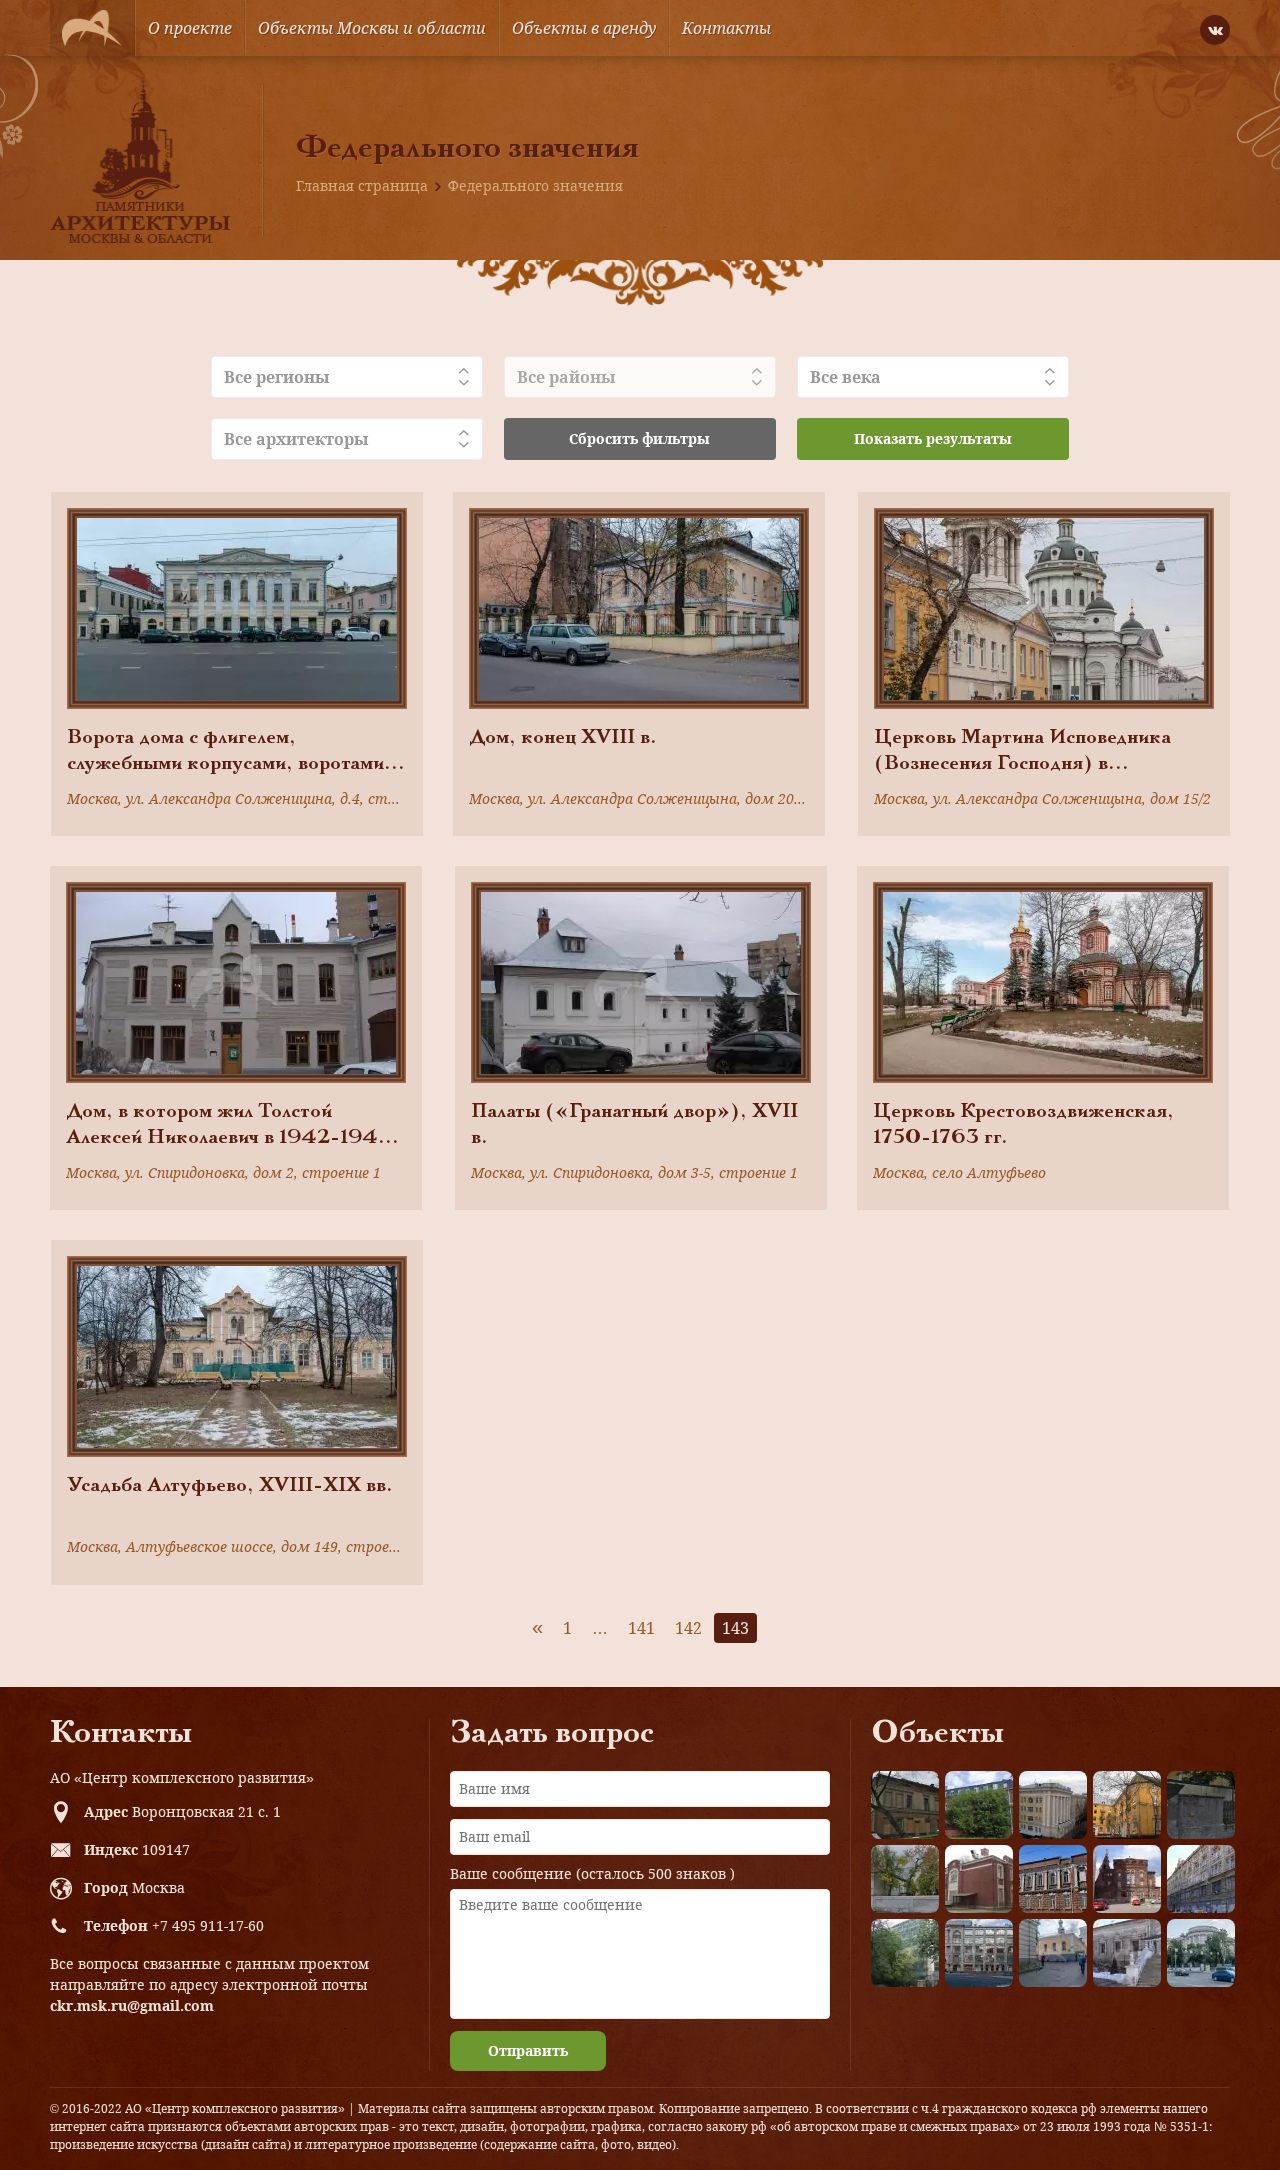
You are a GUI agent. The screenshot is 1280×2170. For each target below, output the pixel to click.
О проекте (190, 28)
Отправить (528, 2050)
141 (641, 1628)
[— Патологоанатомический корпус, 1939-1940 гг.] (979, 1879)
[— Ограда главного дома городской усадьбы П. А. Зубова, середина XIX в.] (1201, 1805)
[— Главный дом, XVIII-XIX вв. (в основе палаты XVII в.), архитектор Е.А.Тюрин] (905, 1805)
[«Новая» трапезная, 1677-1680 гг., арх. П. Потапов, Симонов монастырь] (1127, 1953)
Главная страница (362, 185)
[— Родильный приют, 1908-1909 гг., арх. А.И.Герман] (1053, 1879)
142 (688, 1628)
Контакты (726, 28)
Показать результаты (933, 438)
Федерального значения (535, 185)
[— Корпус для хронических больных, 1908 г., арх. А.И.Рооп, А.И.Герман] (1053, 1805)
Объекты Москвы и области (372, 28)
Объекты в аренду (584, 28)
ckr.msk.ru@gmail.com (132, 2005)
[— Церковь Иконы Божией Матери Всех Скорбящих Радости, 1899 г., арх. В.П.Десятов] (1127, 1879)
